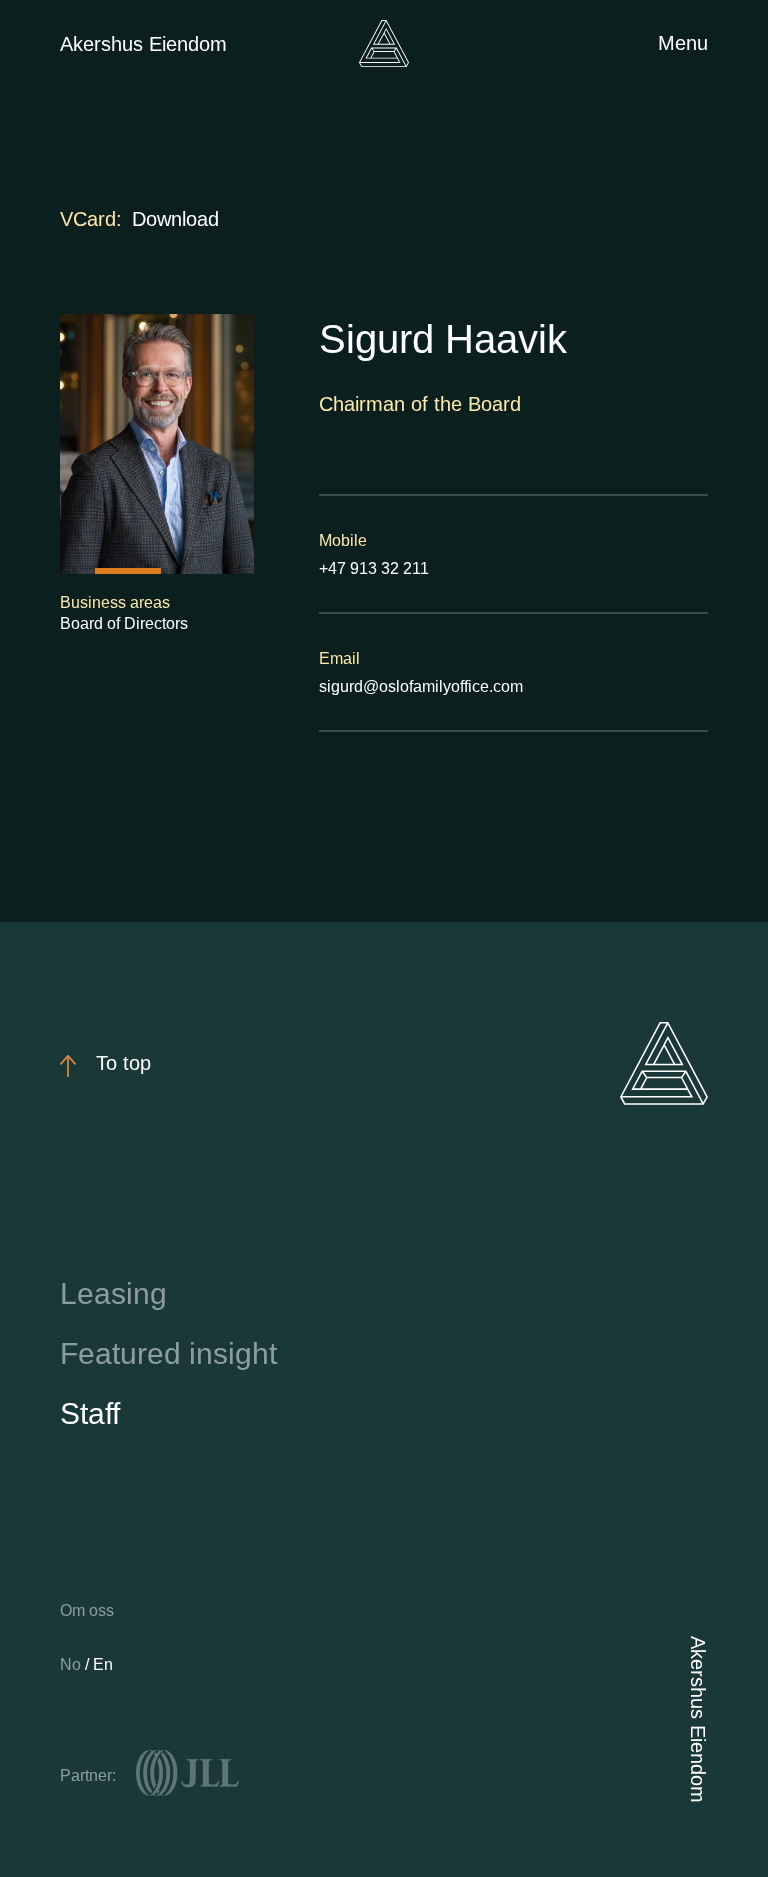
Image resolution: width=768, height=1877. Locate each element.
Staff (90, 1413)
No (72, 1664)
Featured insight (168, 1353)
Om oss (87, 1610)
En (103, 1664)
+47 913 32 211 (374, 568)
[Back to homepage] (384, 43)
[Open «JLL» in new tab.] (187, 1773)
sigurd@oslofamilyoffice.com (421, 686)
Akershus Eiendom (143, 44)
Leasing (113, 1293)
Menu (683, 43)
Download (175, 219)
